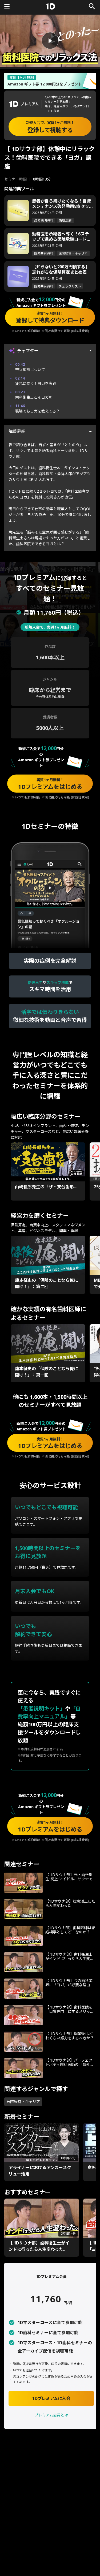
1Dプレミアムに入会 (51, 2398)
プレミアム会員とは (51, 2415)
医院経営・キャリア (23, 2102)
